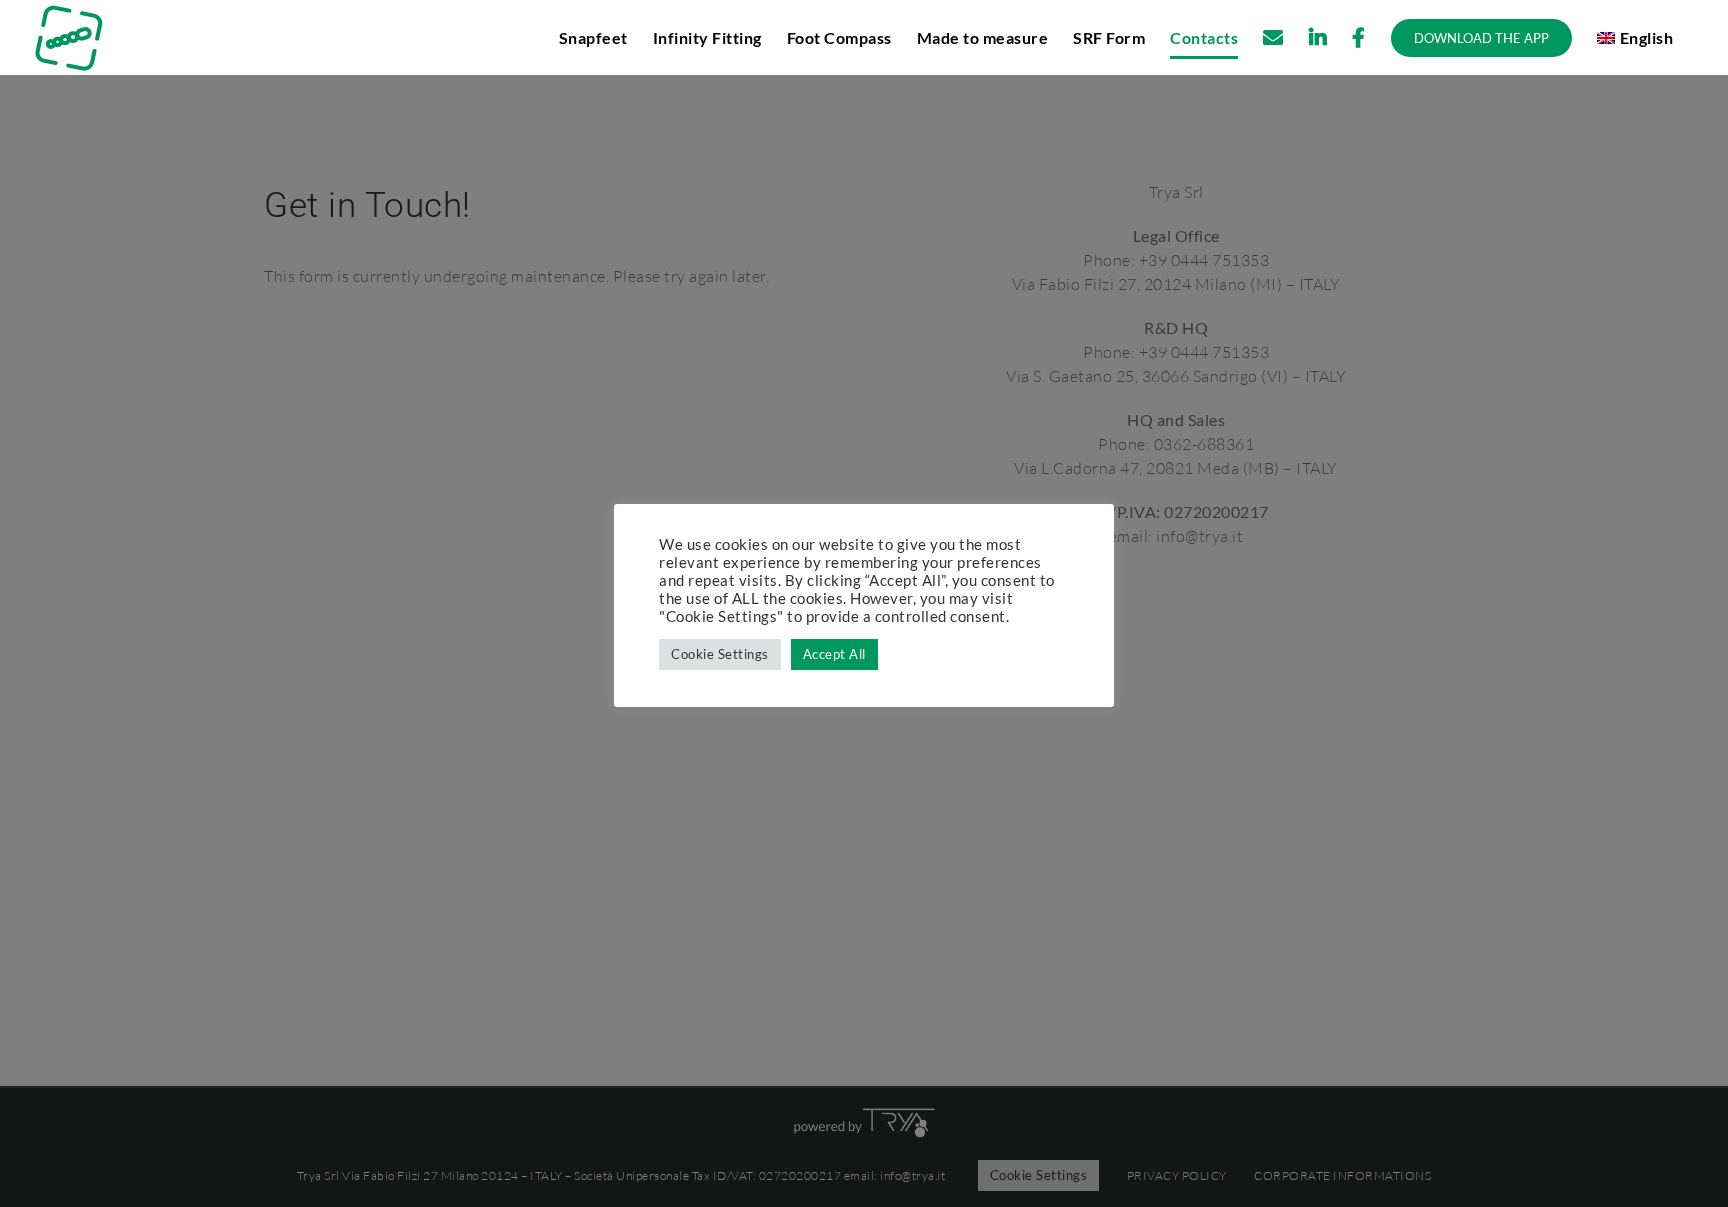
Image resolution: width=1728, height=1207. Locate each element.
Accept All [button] (834, 654)
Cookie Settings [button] (720, 654)
